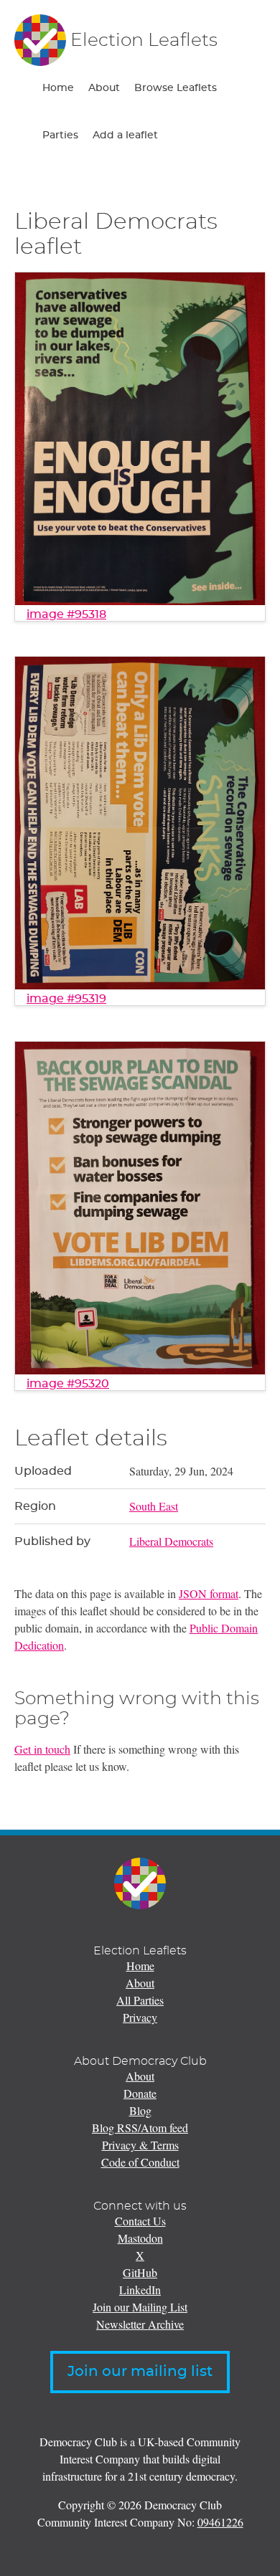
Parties (60, 136)
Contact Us (140, 2221)
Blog (140, 2110)
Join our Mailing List (140, 2307)
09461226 (220, 2522)
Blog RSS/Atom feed (140, 2128)
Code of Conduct (140, 2162)
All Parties (140, 2000)
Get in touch (42, 1749)
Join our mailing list (140, 2372)
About (104, 88)
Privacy (140, 2017)
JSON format (209, 1593)
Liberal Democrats (171, 1541)
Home (58, 88)
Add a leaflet (125, 136)
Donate (140, 2093)
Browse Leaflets (176, 88)
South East (154, 1506)
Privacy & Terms (140, 2145)
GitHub (140, 2272)
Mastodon (140, 2238)
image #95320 (68, 1384)
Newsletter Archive (140, 2324)
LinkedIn (140, 2290)
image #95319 (66, 999)
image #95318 (66, 614)
